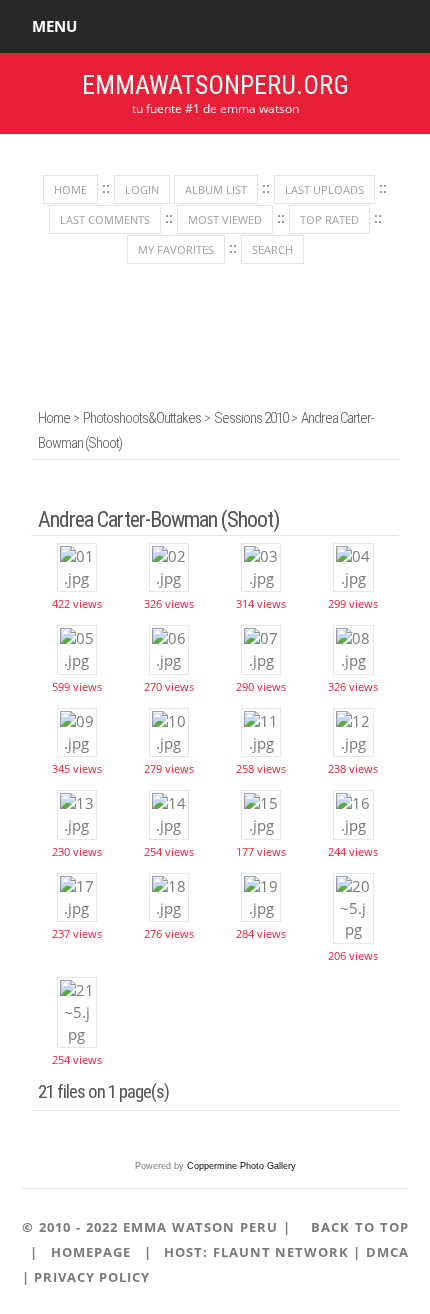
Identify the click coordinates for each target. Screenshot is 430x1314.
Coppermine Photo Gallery (241, 1166)
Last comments (105, 219)
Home (70, 189)
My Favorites (176, 249)
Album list (216, 189)
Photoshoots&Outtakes (142, 418)
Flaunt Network (281, 1252)
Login (142, 189)
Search (272, 249)
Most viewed (225, 219)
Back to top (360, 1227)
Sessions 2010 (251, 418)
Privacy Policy (92, 1277)
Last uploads (324, 189)
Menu (54, 26)
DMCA (387, 1252)
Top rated (329, 219)
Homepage (91, 1252)
